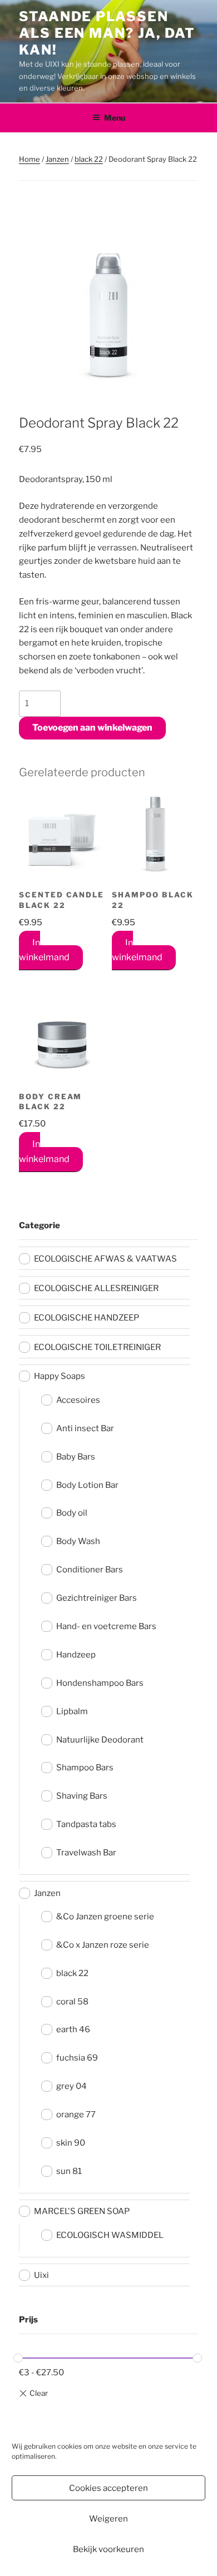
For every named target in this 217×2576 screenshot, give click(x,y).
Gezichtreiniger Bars (97, 1598)
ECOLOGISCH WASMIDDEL (110, 2235)
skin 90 (71, 2143)
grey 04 (71, 2086)
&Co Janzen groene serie (105, 1917)
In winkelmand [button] (44, 950)
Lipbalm (72, 1711)
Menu (115, 118)
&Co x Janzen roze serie (103, 1945)
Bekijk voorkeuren (108, 2549)
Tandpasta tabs (86, 1824)
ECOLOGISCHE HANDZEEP (87, 1318)
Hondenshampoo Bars (100, 1683)
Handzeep (76, 1655)
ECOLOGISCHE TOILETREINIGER (97, 1347)
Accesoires (78, 1400)
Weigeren (108, 2519)
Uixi (41, 2275)
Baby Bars (76, 1457)
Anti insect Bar (85, 1428)
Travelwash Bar (86, 1853)
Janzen (57, 159)
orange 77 (76, 2115)
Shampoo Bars (85, 1768)
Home (29, 159)
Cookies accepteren (108, 2488)
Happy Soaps (60, 1376)
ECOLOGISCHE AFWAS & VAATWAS (105, 1259)
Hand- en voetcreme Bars (106, 1626)
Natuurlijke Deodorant (100, 1740)
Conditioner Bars (90, 1570)
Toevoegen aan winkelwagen (92, 728)
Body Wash (78, 1541)
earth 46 (73, 2029)
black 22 (89, 159)
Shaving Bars (82, 1796)
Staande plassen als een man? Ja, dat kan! (107, 33)
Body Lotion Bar (87, 1485)
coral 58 (72, 2002)
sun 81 (69, 2171)
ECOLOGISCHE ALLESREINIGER (96, 1288)
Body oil (72, 1513)
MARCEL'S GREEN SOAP (82, 2211)
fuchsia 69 (77, 2058)
